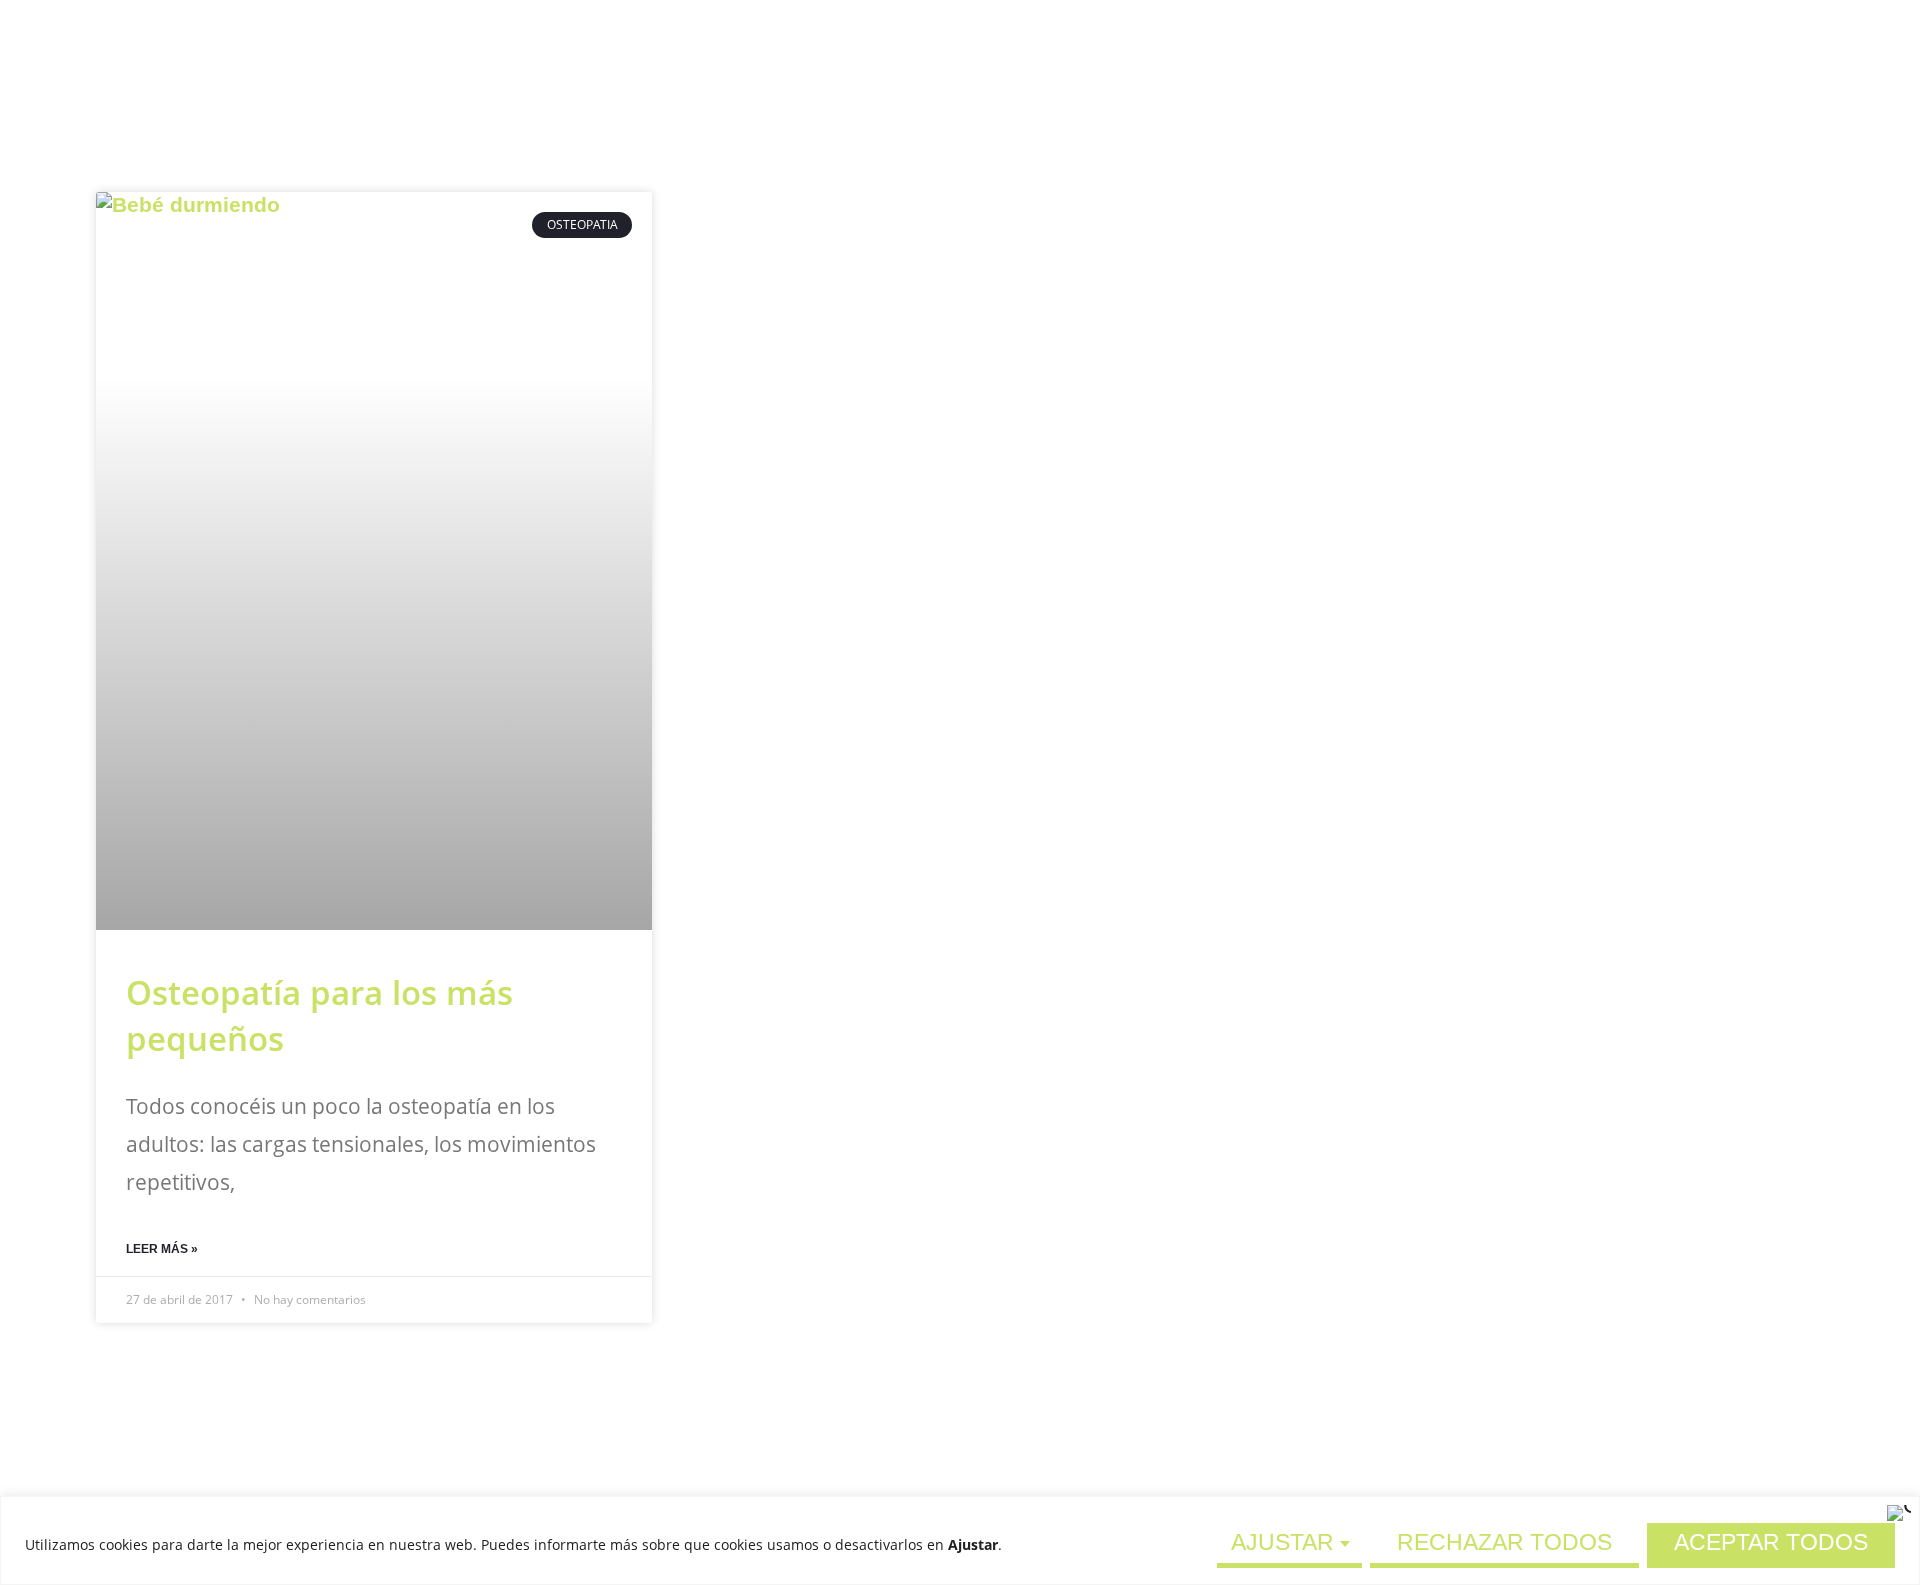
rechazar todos (1504, 1542)
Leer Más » (162, 1249)
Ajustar (1282, 1542)
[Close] (1899, 1513)
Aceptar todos (1771, 1542)
